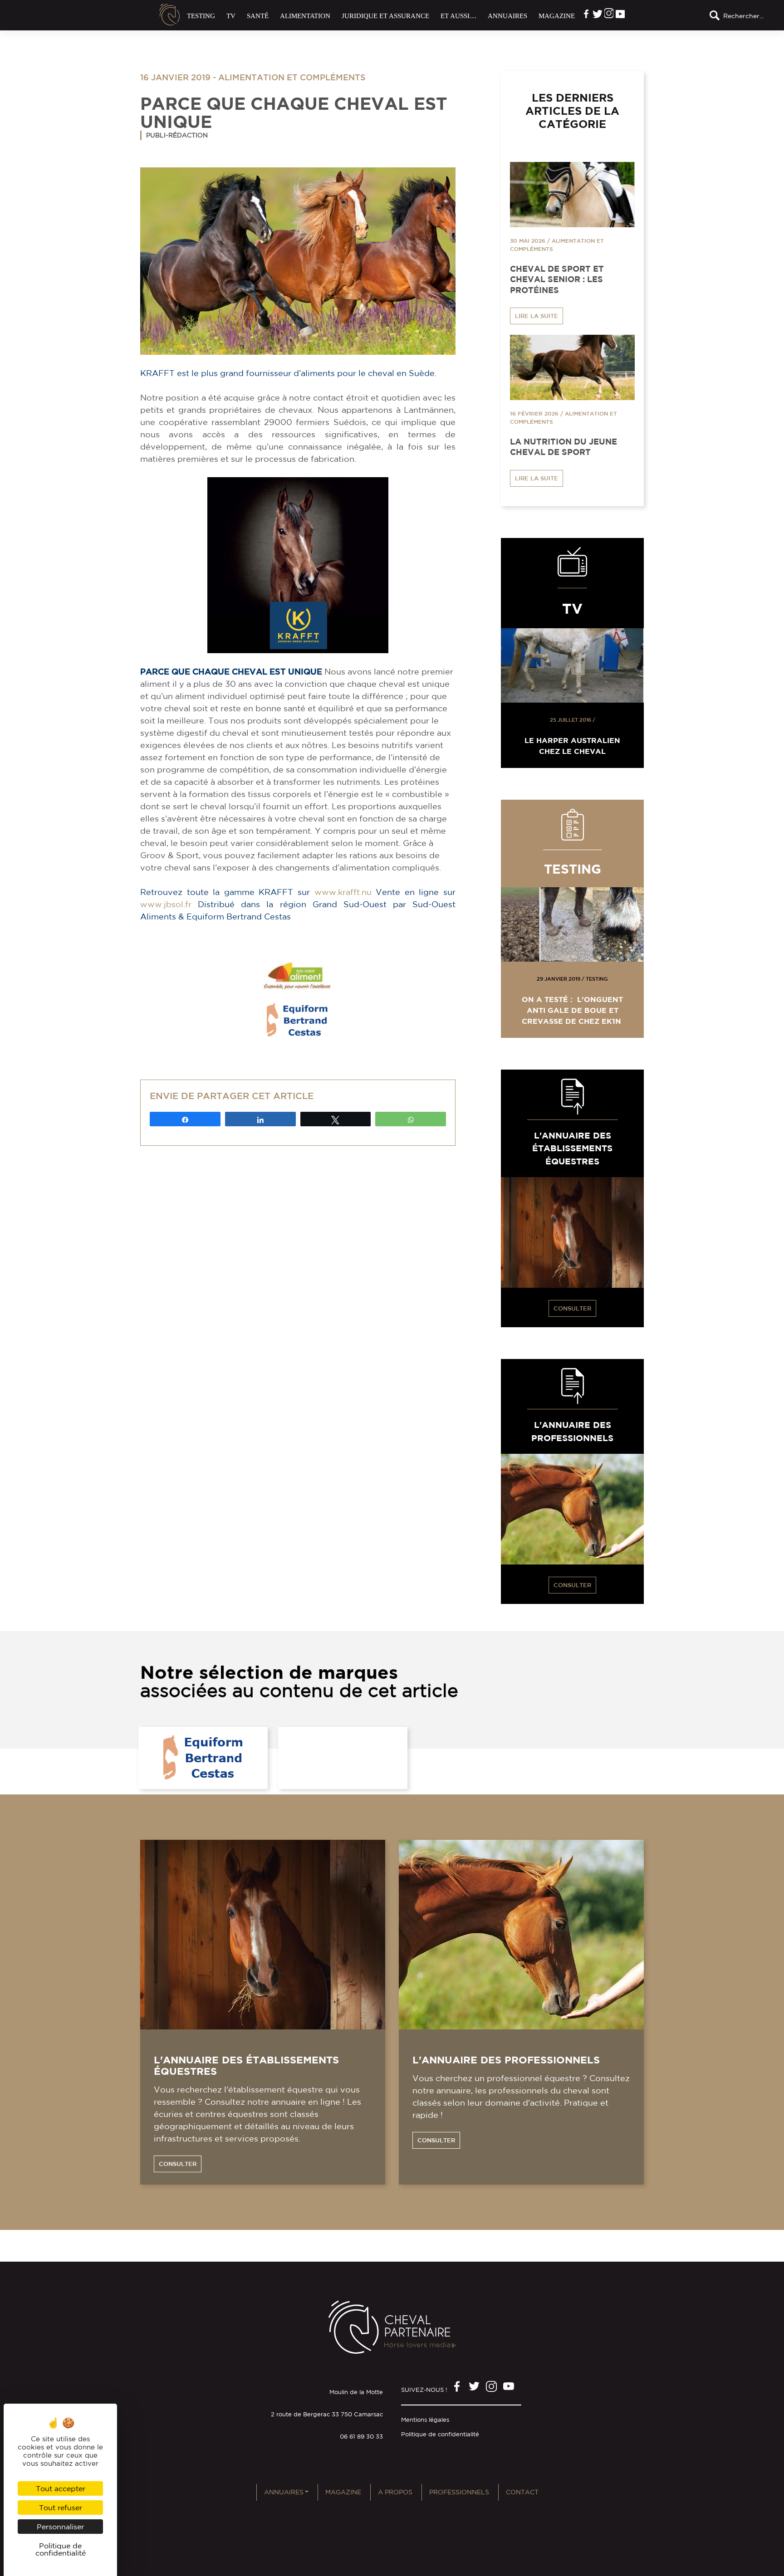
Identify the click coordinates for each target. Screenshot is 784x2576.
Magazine (557, 16)
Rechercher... (743, 16)
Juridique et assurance (385, 16)
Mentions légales (425, 2420)
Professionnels (459, 2492)
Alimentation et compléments (292, 77)
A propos (395, 2492)
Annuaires (507, 16)
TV (231, 16)
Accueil (170, 15)
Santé (258, 16)
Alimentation (305, 16)
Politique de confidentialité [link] (61, 2549)
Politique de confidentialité (440, 2434)
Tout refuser (61, 2508)
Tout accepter (61, 2488)
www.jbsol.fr (166, 904)
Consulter (572, 1308)
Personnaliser (60, 2527)
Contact (522, 2492)
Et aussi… (458, 16)
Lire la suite (537, 316)
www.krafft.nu (343, 892)
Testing (201, 16)
